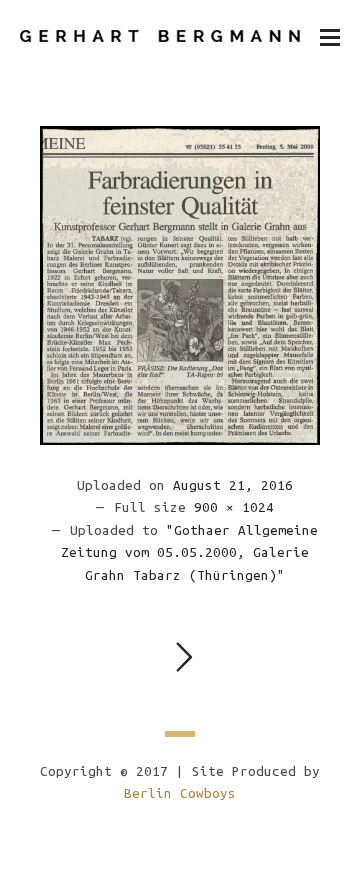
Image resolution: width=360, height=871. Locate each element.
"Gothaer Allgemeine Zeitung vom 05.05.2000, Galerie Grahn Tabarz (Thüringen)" (189, 553)
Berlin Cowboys (180, 793)
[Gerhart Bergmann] (160, 36)
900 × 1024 (234, 507)
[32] (180, 284)
